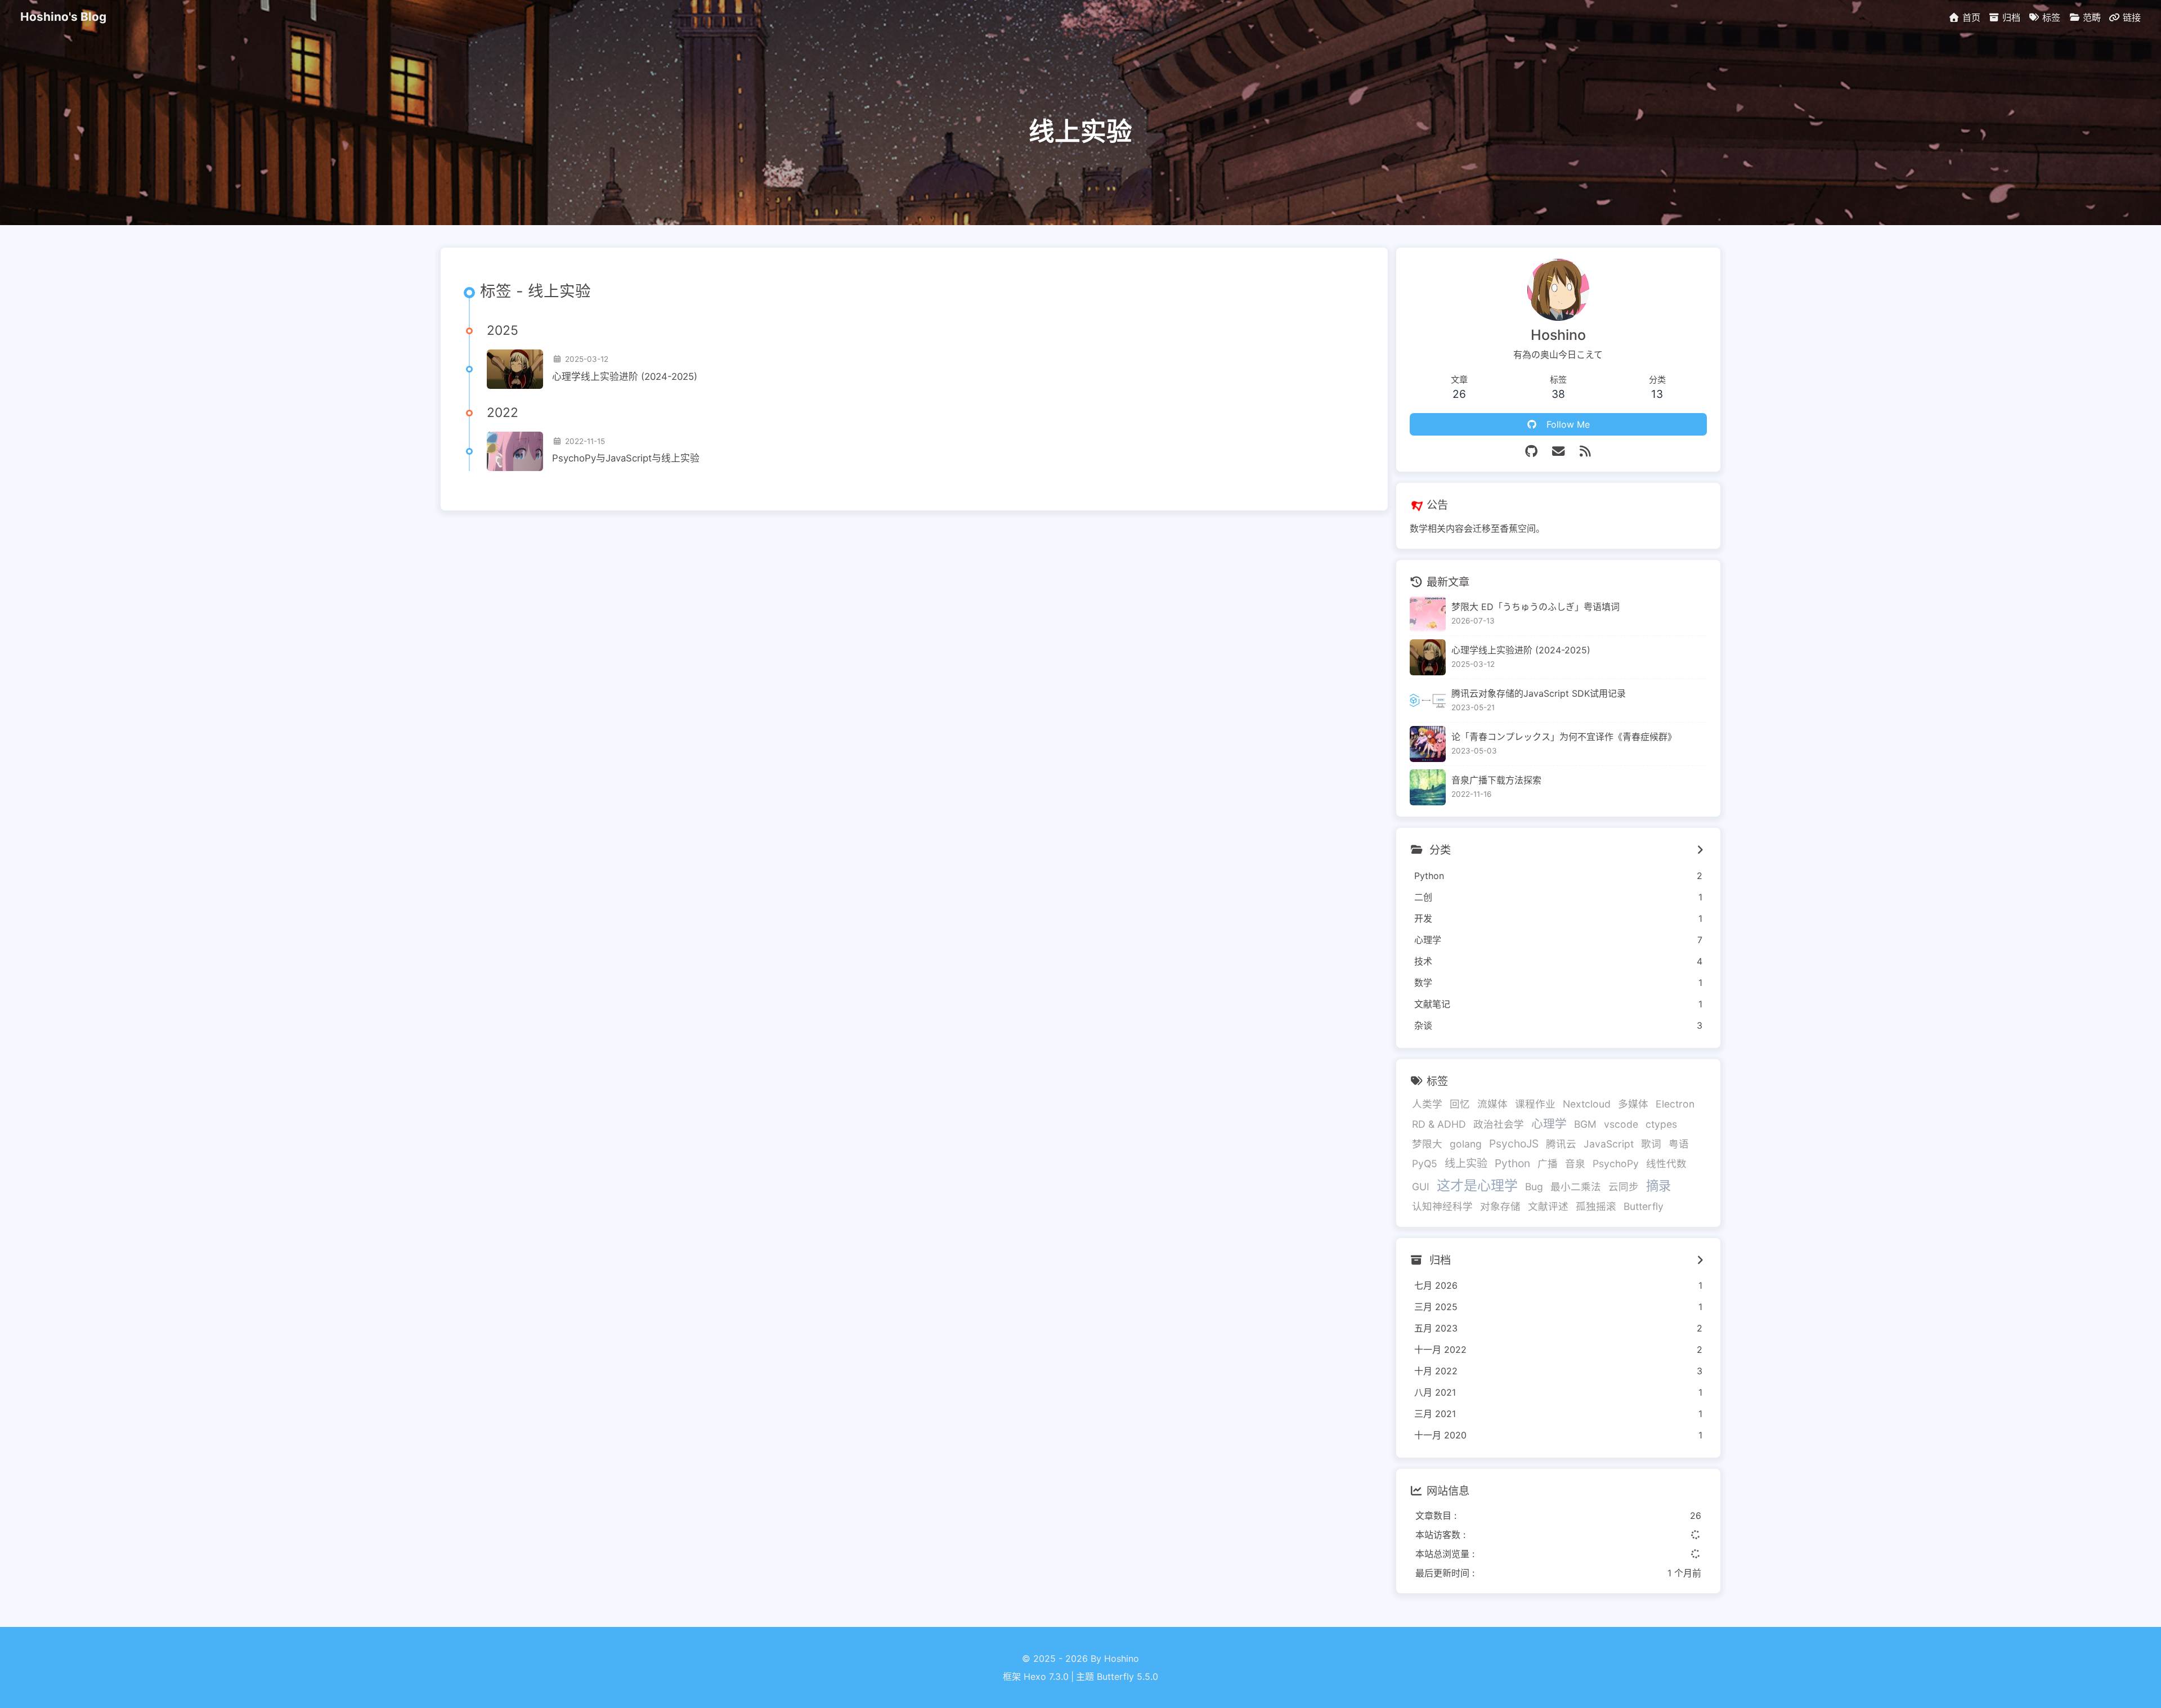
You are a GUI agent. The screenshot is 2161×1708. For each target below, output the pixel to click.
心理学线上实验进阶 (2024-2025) (625, 376)
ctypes (1661, 1124)
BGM (1585, 1124)
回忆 (1460, 1104)
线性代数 (1666, 1164)
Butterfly (1644, 1206)
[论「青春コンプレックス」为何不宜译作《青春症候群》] (1428, 744)
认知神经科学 (1442, 1206)
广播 (1548, 1164)
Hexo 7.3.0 (1046, 1676)
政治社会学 (1499, 1124)
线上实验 (1466, 1163)
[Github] (1531, 451)
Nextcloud (1587, 1104)
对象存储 (1500, 1206)
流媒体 (1492, 1104)
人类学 (1427, 1104)
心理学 (1549, 1124)
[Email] (1558, 451)
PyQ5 (1425, 1164)
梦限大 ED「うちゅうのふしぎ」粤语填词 (1535, 607)
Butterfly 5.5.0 (1127, 1676)
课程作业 (1535, 1104)
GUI (1421, 1187)
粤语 (1679, 1144)
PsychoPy (1616, 1164)
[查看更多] (1700, 850)
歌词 (1651, 1144)
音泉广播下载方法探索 (1496, 780)
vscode (1621, 1124)
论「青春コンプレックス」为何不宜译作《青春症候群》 (1564, 737)
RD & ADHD (1439, 1124)
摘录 (1658, 1185)
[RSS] (1585, 451)
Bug (1534, 1187)
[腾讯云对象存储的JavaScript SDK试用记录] (1428, 701)
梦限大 (1427, 1144)
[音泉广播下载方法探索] (1428, 787)
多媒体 (1633, 1104)
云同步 (1624, 1187)
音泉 (1575, 1164)
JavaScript (1609, 1144)
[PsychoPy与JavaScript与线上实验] (515, 451)
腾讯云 (1561, 1144)
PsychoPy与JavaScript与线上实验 (626, 458)
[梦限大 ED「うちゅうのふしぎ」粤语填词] (1428, 614)
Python (1512, 1163)
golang (1466, 1144)
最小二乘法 (1576, 1187)
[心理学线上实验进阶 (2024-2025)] (515, 369)
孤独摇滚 (1596, 1206)
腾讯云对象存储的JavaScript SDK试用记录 (1539, 693)
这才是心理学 (1477, 1185)
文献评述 (1548, 1206)
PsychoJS (1514, 1144)
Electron (1675, 1104)
